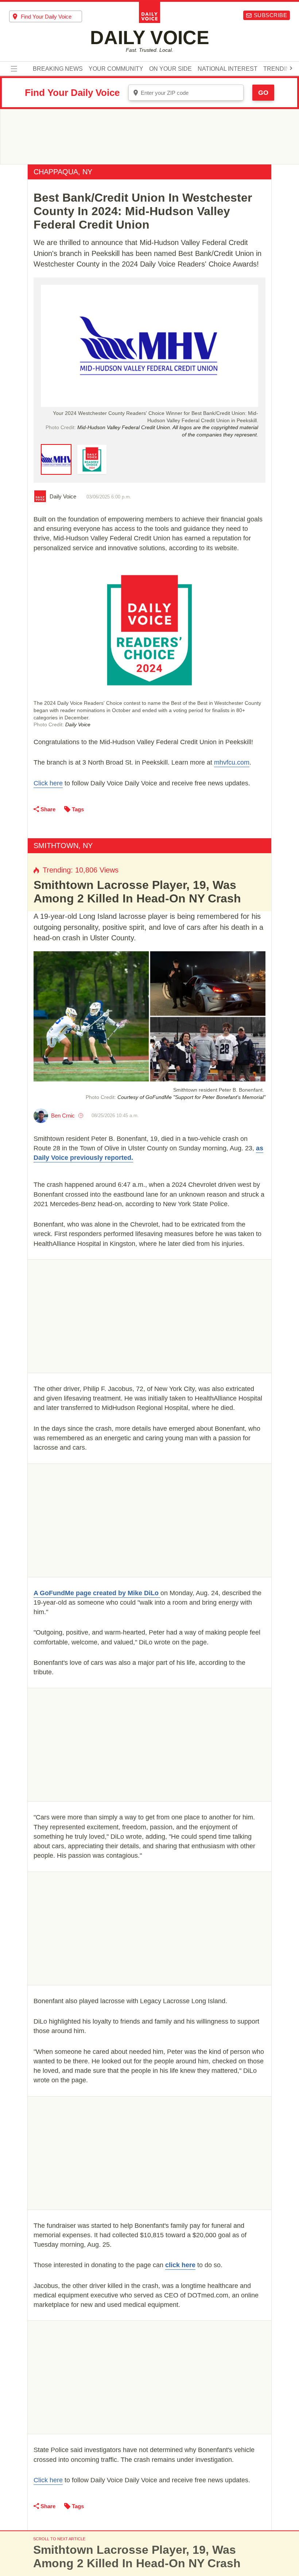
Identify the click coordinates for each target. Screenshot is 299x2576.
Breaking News (58, 69)
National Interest (228, 69)
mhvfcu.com (232, 762)
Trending (279, 69)
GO (263, 93)
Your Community (116, 69)
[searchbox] (51, 17)
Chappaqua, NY (63, 172)
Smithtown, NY (63, 846)
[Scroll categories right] (291, 68)
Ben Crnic (63, 1116)
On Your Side (170, 69)
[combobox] (46, 16)
